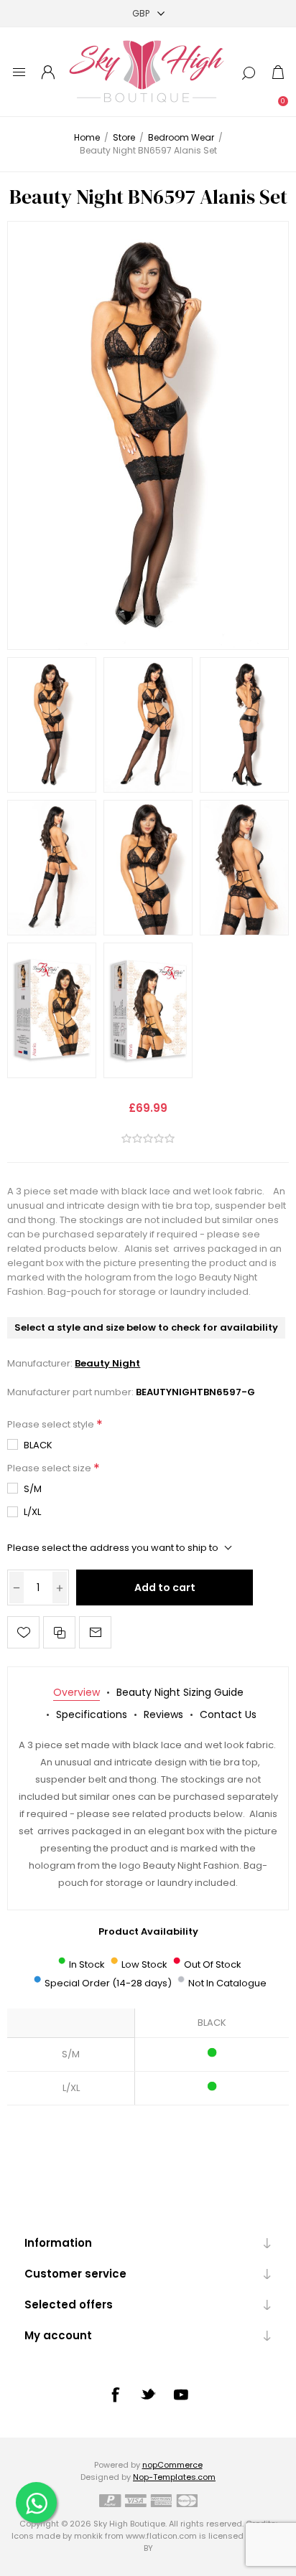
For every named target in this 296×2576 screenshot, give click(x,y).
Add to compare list (59, 1632)
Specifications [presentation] (92, 1714)
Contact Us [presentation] (228, 1714)
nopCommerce (172, 2465)
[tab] (77, 1693)
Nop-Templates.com (174, 2477)
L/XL (32, 1512)
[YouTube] (181, 2395)
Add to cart (165, 1587)
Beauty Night (107, 1363)
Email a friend (95, 1632)
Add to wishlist (23, 1632)
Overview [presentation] (77, 1692)
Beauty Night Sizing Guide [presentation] (180, 1692)
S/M (33, 1489)
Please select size (50, 1468)
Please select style (52, 1424)
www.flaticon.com (161, 2536)
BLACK (38, 1445)
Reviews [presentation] (163, 1714)
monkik (88, 2536)
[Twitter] (148, 2394)
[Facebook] (115, 2395)
